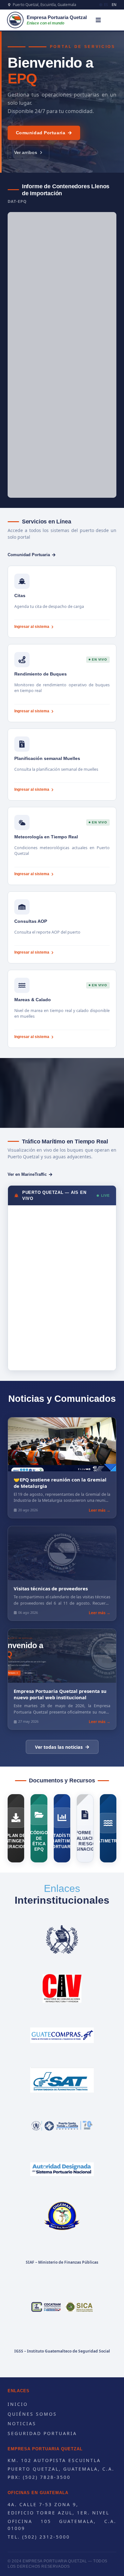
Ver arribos (26, 152)
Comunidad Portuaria (41, 133)
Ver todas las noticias (59, 1747)
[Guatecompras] (62, 2035)
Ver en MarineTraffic (27, 1174)
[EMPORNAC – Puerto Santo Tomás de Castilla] (62, 2125)
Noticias (22, 2423)
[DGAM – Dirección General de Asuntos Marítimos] (62, 2216)
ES (106, 5)
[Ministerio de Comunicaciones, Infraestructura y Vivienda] (62, 1988)
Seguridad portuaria (42, 2433)
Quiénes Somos (32, 2414)
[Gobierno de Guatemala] (62, 1940)
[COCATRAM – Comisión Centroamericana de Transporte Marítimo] (62, 2307)
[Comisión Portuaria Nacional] (62, 2169)
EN (114, 5)
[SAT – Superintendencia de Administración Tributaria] (62, 2080)
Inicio (18, 2404)
